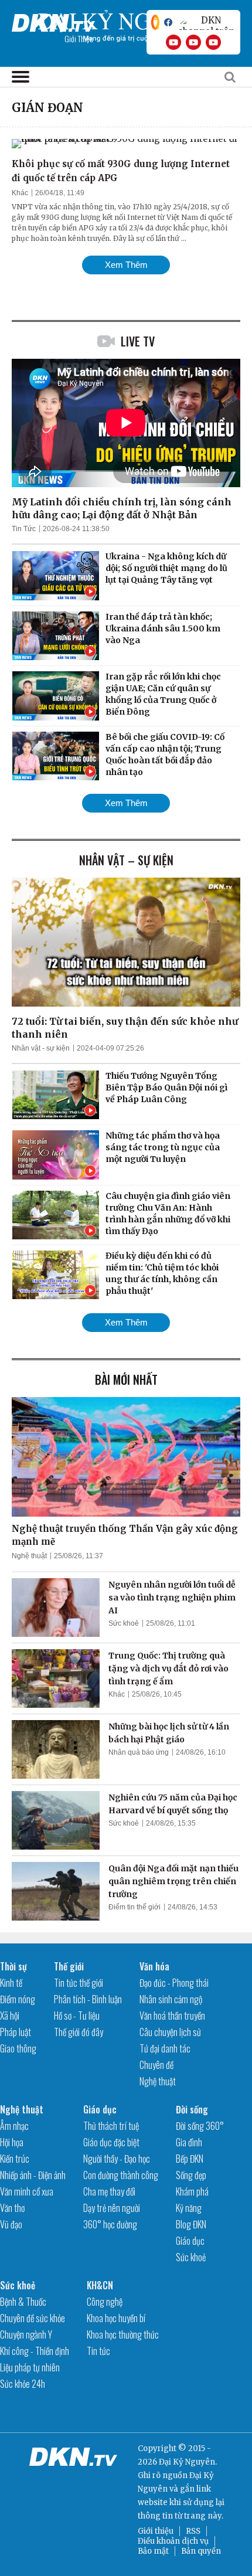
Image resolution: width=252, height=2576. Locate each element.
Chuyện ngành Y (26, 2334)
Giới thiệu (156, 2531)
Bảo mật (153, 2551)
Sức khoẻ (124, 1623)
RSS (193, 2531)
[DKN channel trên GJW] (206, 22)
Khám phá (192, 2191)
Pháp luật (16, 2032)
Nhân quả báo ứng (139, 1752)
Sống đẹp (191, 2175)
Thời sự (13, 1966)
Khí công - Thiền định (35, 2351)
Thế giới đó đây (79, 2032)
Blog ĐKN (191, 2224)
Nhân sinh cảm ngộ (171, 1999)
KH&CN (100, 2285)
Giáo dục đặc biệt (111, 2142)
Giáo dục (100, 2109)
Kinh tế (11, 1983)
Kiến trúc (15, 2159)
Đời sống (192, 2109)
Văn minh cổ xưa (27, 2191)
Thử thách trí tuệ (111, 2126)
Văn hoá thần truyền (172, 2016)
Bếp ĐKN (190, 2159)
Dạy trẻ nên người (112, 2208)
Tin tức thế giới (79, 1983)
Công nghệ (105, 2302)
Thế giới (69, 1966)
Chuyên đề (156, 2065)
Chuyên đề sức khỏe (33, 2318)
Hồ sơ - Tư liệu (77, 2016)
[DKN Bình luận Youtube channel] (193, 42)
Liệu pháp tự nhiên (30, 2367)
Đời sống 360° (200, 2126)
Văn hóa (154, 1966)
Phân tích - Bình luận (88, 1999)
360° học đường (110, 2224)
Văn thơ (12, 2208)
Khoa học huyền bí (116, 2318)
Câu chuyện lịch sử (170, 2032)
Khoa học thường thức (123, 2334)
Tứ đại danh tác (165, 2048)
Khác (20, 193)
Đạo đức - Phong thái (174, 1983)
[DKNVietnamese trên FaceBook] (168, 22)
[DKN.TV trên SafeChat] (155, 22)
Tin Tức (24, 529)
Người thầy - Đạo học (117, 2159)
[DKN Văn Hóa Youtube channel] (213, 42)
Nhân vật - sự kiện (41, 1048)
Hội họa (12, 2142)
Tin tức (98, 2351)
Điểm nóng (18, 1999)
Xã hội (10, 2016)
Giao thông (18, 2048)
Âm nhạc (14, 2126)
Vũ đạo (11, 2224)
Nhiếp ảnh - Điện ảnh (33, 2175)
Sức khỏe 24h (23, 2384)
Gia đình (189, 2142)
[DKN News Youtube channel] (173, 42)
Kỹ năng (189, 2208)
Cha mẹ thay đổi (109, 2191)
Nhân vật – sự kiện (126, 860)
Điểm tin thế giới (134, 1907)
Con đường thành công (121, 2175)
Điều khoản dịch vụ (173, 2541)
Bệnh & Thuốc (23, 2302)
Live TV (138, 341)
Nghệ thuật (29, 1556)
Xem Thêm (126, 265)
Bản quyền (201, 2551)
